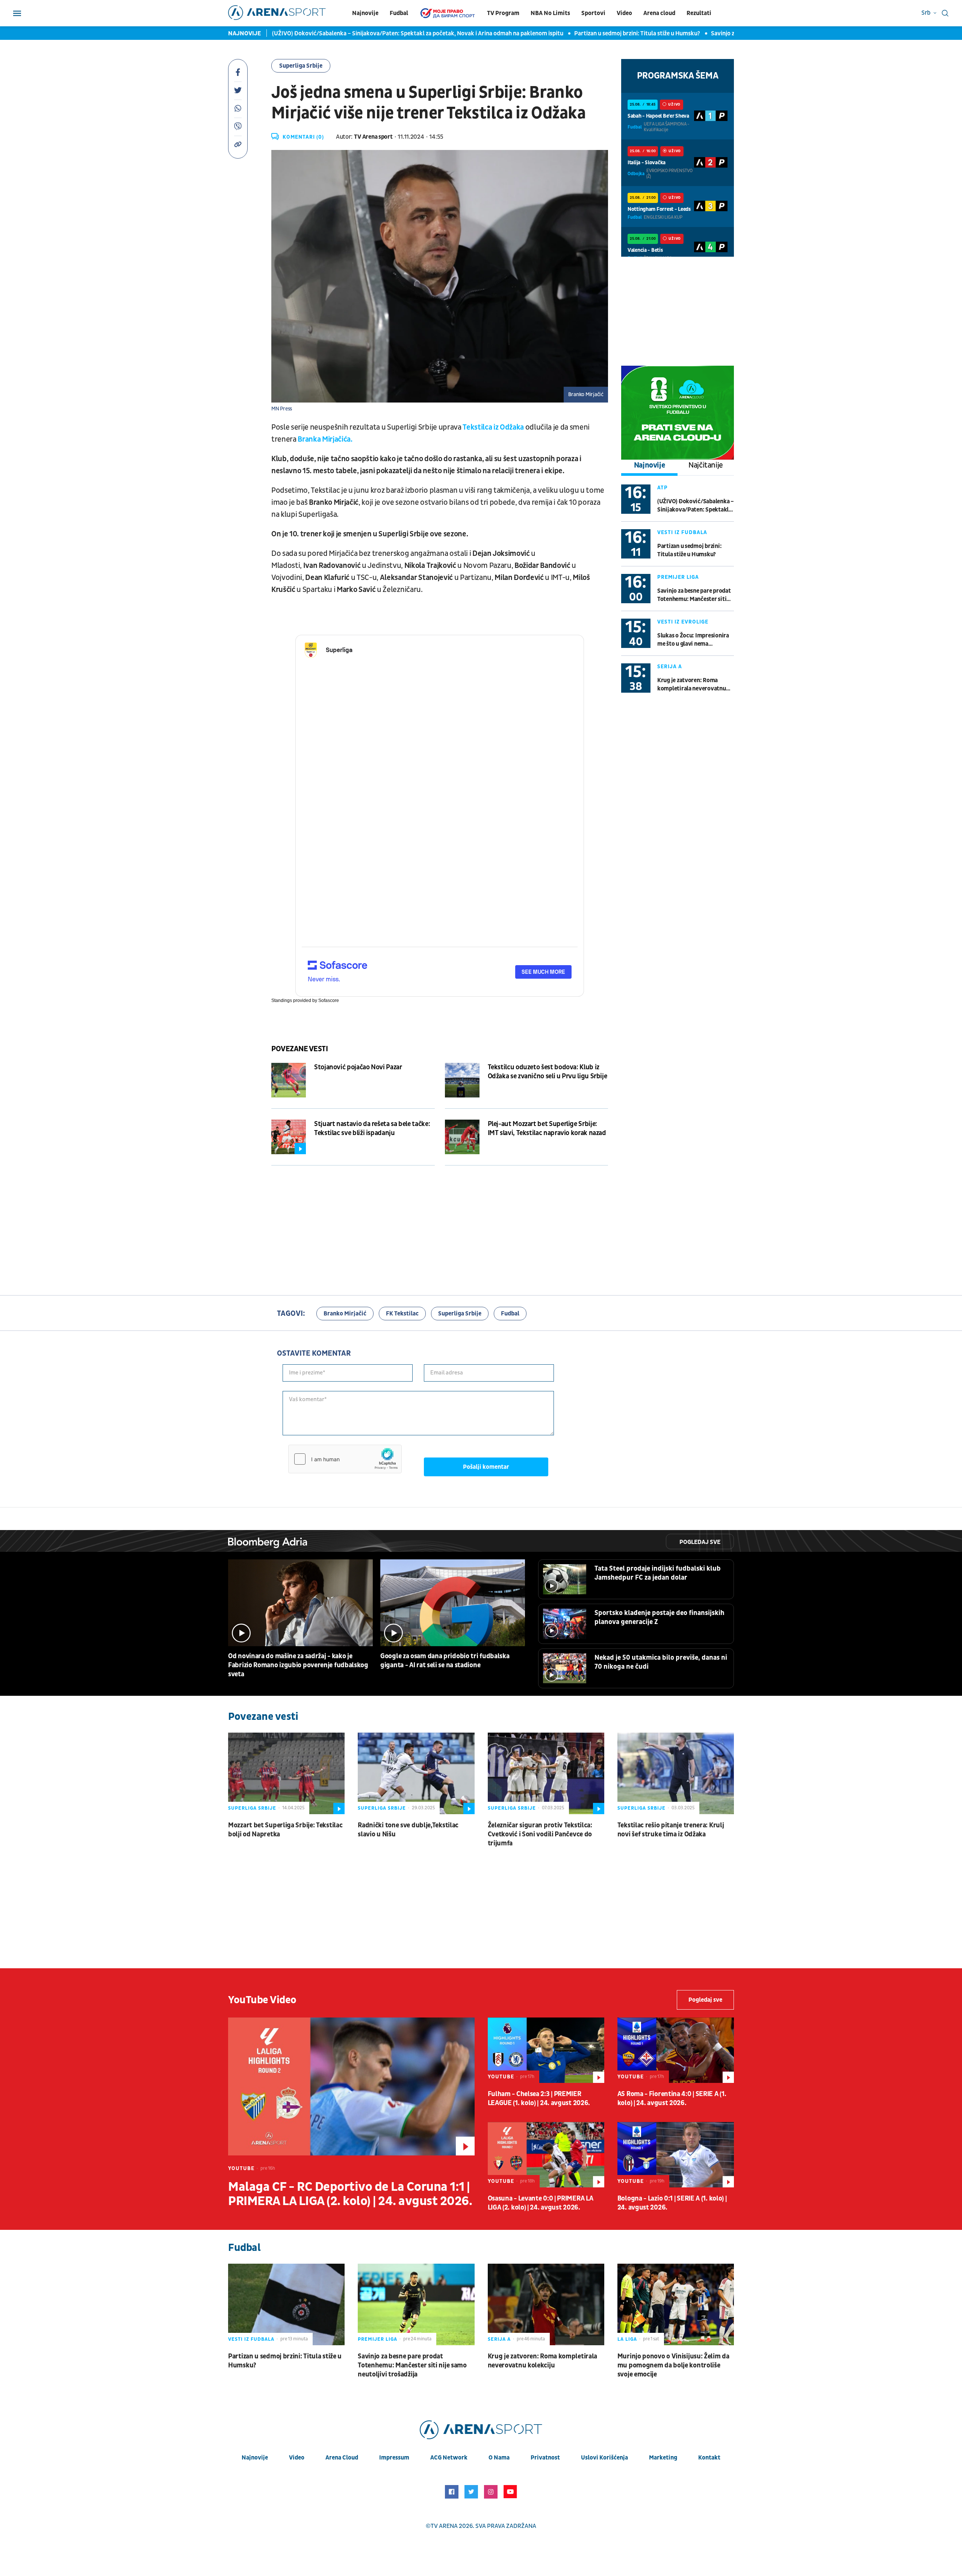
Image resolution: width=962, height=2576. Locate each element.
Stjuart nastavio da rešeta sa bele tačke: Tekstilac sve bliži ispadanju (372, 1128)
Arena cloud (659, 13)
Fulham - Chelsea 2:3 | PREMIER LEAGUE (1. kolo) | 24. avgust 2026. (539, 2098)
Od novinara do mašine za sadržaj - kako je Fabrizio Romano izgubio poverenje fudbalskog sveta (298, 1665)
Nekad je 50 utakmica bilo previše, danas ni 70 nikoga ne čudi (661, 1662)
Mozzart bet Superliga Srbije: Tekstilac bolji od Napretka (285, 1830)
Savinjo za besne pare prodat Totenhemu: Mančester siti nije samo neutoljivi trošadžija (694, 595)
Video (624, 13)
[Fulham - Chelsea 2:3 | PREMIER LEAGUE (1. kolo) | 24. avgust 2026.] (546, 2050)
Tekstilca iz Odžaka (493, 427)
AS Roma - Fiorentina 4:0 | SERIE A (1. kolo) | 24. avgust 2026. (672, 2098)
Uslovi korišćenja (604, 2458)
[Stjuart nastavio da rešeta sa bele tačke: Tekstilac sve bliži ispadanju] (289, 1137)
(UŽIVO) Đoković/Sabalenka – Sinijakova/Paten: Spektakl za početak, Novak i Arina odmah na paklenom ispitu (344, 33)
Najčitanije (706, 465)
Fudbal (399, 13)
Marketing (663, 2458)
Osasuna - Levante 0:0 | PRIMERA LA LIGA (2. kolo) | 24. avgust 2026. (541, 2203)
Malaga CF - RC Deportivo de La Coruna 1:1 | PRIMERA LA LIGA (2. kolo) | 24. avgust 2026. (350, 2194)
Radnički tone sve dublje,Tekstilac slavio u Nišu (408, 1830)
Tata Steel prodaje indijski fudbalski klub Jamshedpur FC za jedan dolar (658, 1573)
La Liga (627, 2339)
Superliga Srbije (301, 66)
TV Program (503, 13)
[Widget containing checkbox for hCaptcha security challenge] (345, 1459)
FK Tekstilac (402, 1314)
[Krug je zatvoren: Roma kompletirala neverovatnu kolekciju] (546, 2304)
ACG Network (449, 2458)
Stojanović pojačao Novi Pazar (358, 1067)
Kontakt (709, 2458)
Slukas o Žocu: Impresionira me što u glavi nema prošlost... (693, 640)
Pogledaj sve (700, 1542)
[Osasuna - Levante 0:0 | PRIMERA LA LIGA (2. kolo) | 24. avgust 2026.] (546, 2155)
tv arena (444, 2526)
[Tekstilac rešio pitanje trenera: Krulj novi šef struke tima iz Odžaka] (676, 1773)
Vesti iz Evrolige (683, 622)
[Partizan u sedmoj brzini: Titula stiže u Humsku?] (286, 2304)
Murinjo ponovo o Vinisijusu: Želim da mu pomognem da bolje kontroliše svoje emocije (673, 2365)
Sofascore (329, 1000)
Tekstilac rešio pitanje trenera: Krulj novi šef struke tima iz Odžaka (671, 1830)
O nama (499, 2458)
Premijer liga (678, 577)
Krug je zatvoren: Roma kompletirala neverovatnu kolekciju (692, 685)
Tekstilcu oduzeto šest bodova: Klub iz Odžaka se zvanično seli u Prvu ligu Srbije (548, 1072)
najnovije (255, 2458)
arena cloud (342, 2458)
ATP (663, 488)
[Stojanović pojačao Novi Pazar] (289, 1080)
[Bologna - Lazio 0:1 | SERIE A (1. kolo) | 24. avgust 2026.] (676, 2155)
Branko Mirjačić (345, 1314)
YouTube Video (262, 2000)
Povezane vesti (299, 1049)
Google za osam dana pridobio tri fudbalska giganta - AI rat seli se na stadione (445, 1661)
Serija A (670, 667)
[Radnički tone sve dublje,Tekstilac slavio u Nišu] (416, 1773)
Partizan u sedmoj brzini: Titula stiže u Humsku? (563, 33)
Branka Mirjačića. (325, 439)
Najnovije (365, 13)
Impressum (394, 2458)
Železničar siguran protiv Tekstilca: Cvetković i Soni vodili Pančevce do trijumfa (540, 1834)
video (297, 2458)
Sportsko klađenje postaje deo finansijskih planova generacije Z (659, 1617)
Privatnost (545, 2458)
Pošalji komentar (486, 1467)
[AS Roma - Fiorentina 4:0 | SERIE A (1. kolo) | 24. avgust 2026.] (676, 2050)
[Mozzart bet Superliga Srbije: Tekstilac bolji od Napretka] (286, 1773)
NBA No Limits (550, 13)
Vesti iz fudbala (682, 532)
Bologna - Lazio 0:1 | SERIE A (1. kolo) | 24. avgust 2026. (672, 2203)
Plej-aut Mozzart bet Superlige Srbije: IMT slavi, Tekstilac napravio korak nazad (547, 1128)
